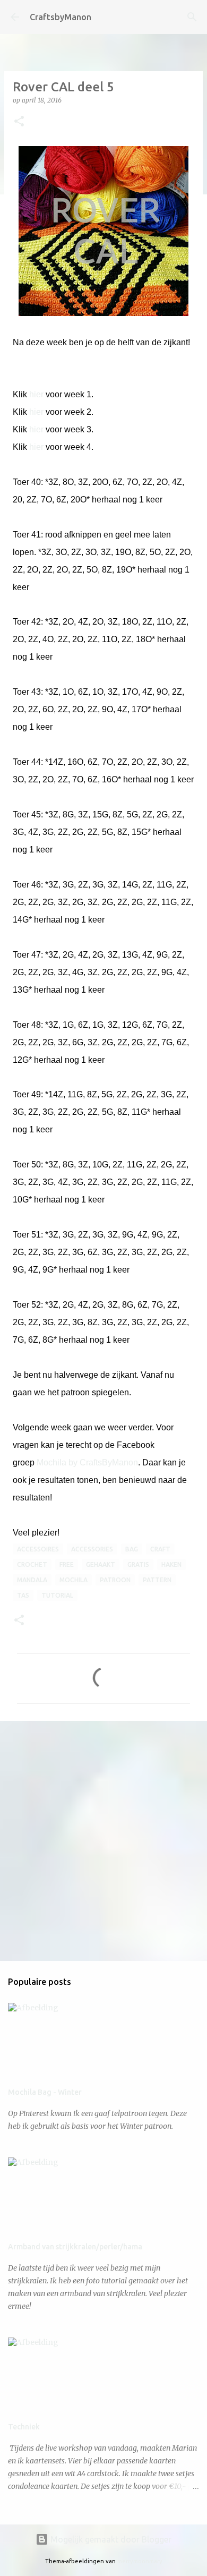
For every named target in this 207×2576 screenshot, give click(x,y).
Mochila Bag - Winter (45, 2092)
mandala (32, 1580)
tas (23, 1595)
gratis (138, 1564)
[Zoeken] (192, 17)
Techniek (24, 2427)
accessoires (38, 1549)
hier (37, 394)
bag (132, 1549)
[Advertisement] (103, 1840)
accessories (92, 1549)
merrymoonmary (140, 2561)
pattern (157, 1580)
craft (160, 1549)
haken (171, 1564)
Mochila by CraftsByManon (87, 1462)
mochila (74, 1580)
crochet (32, 1564)
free (67, 1564)
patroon (115, 1580)
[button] (19, 122)
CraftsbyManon (61, 17)
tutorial (57, 1595)
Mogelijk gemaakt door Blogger (110, 2539)
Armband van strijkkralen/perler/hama (75, 2247)
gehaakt (101, 1564)
